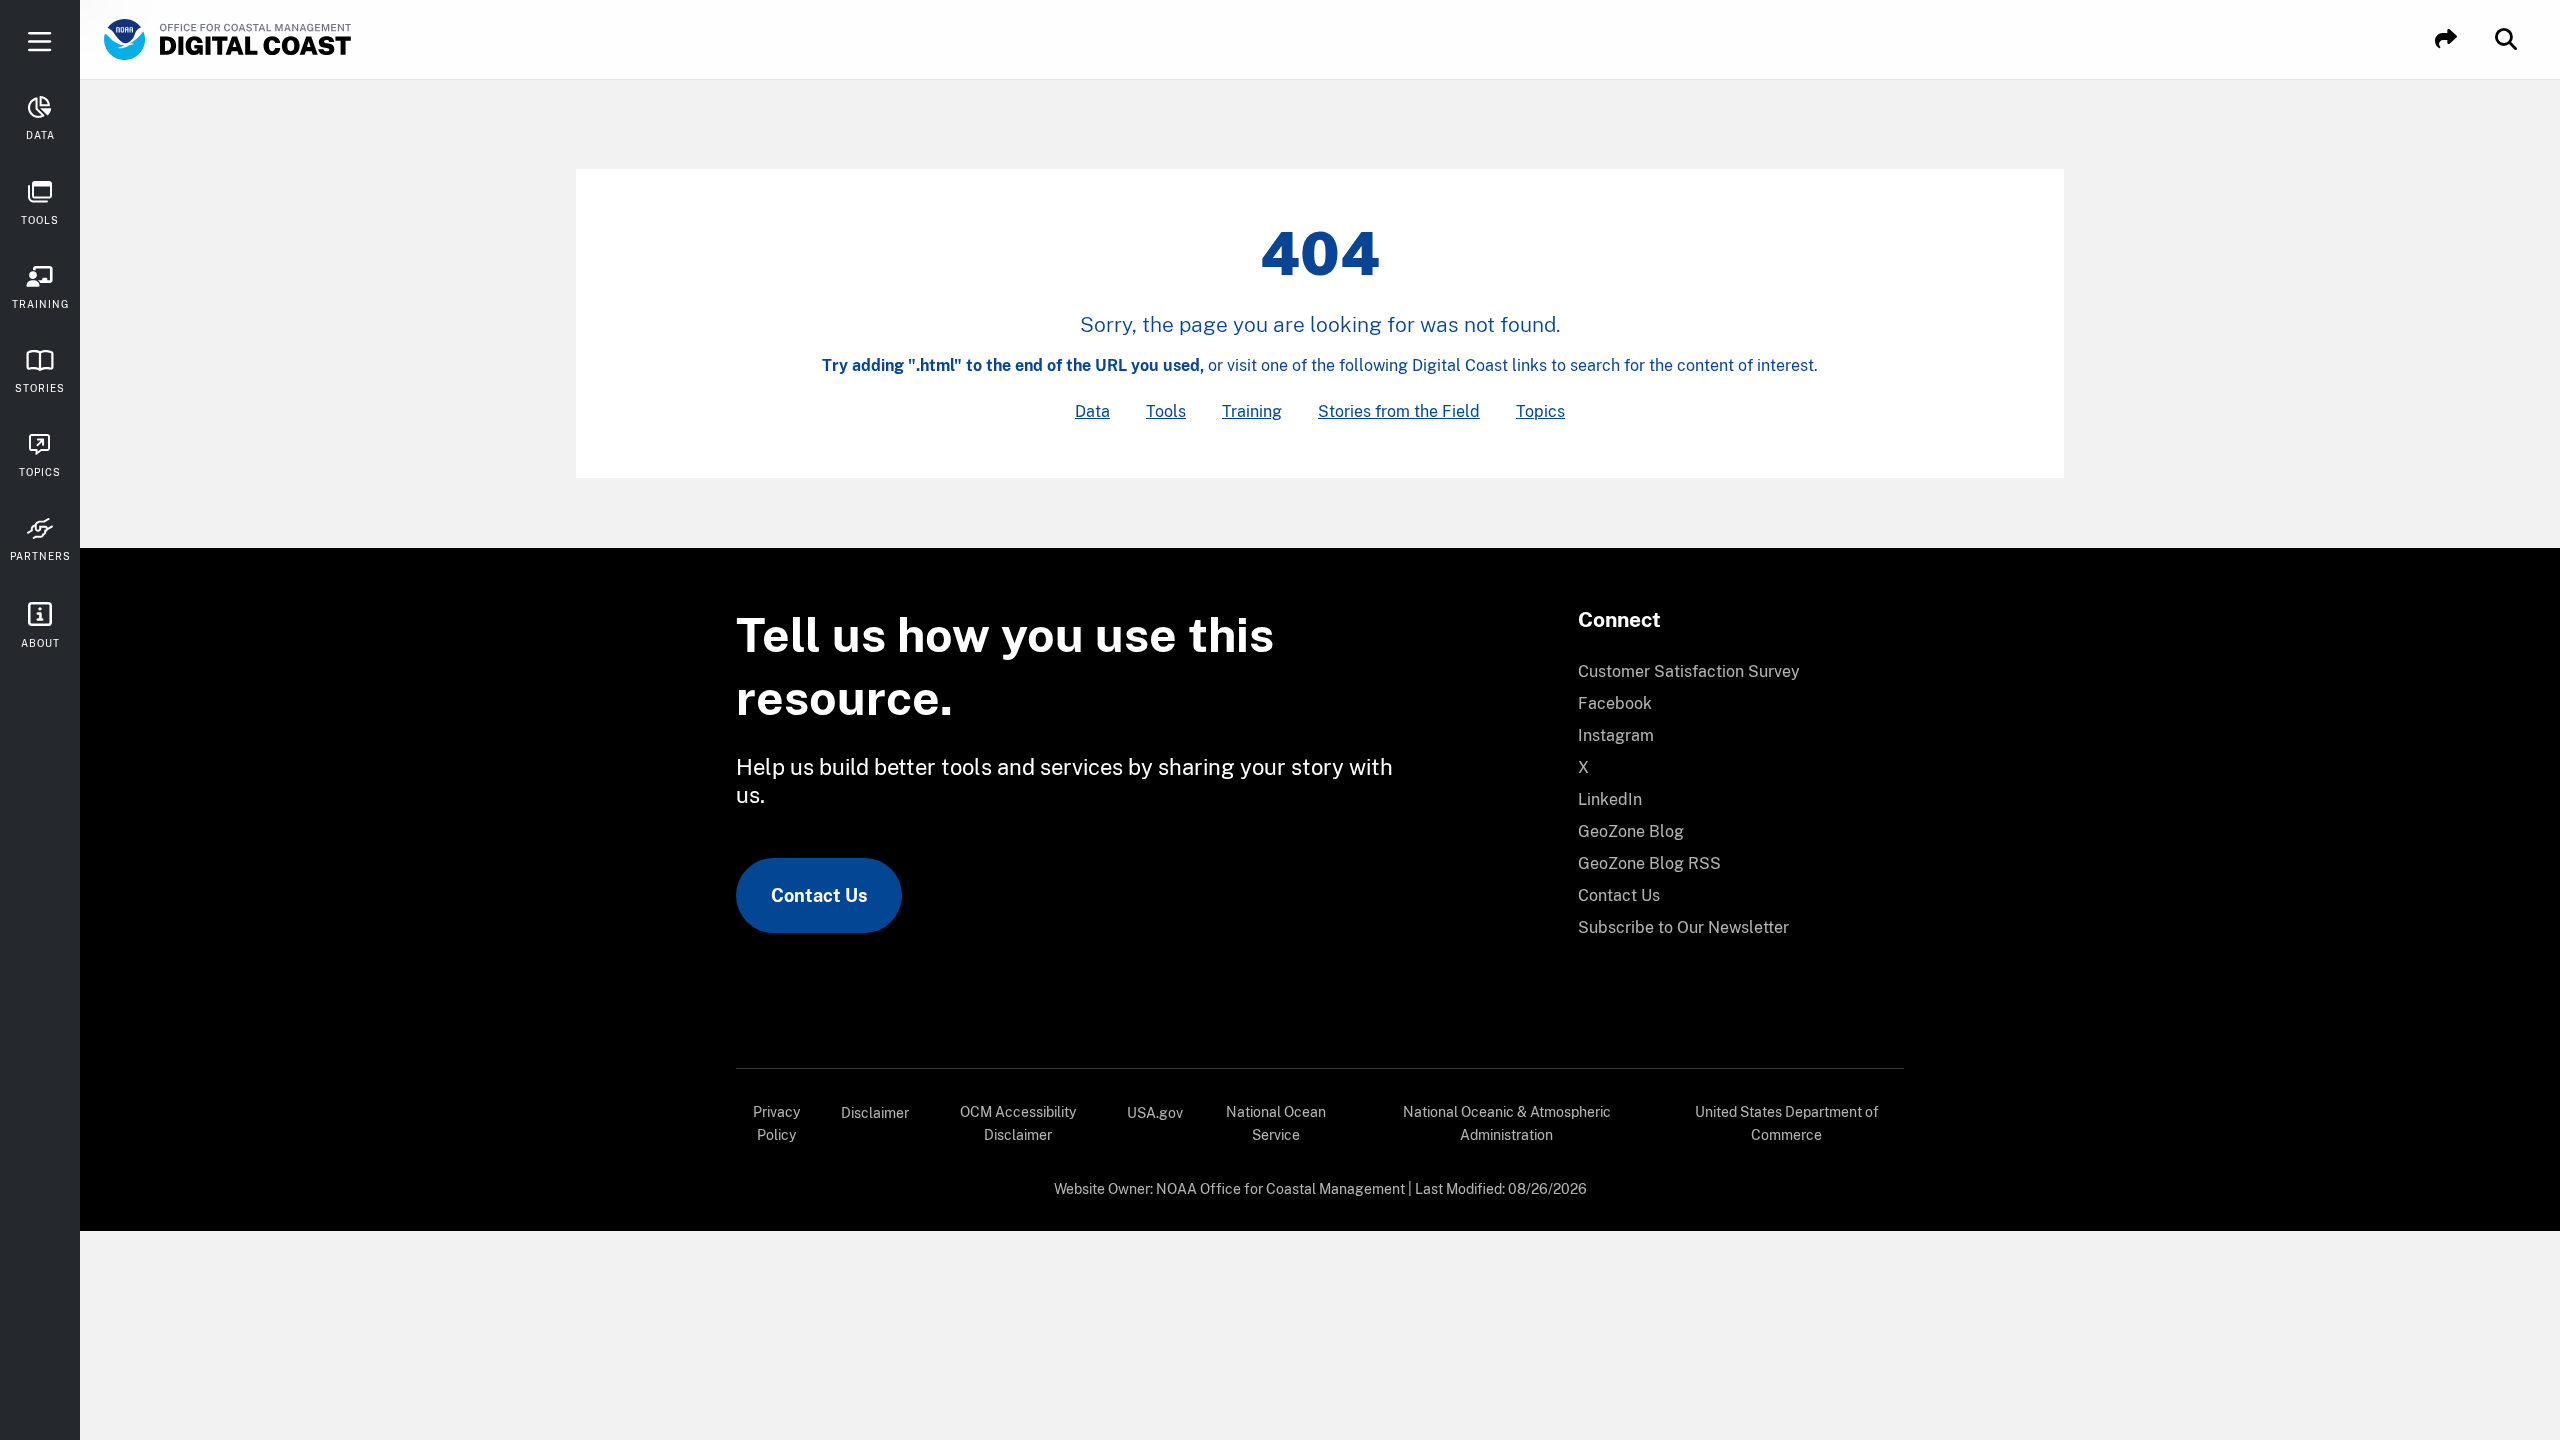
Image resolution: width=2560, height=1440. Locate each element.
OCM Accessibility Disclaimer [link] (1018, 1123)
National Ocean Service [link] (1276, 1123)
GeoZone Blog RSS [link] (1649, 863)
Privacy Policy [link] (776, 1123)
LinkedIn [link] (1610, 799)
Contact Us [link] (819, 895)
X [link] (1583, 767)
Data (1092, 411)
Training (1252, 411)
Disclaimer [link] (875, 1113)
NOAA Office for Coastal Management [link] (1280, 1189)
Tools (1166, 411)
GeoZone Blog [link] (1631, 831)
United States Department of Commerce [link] (1787, 1123)
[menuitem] (1729, 672)
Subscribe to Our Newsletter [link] (1683, 927)
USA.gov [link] (1155, 1113)
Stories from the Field (1399, 411)
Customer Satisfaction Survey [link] (1689, 671)
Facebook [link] (1615, 703)
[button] (2446, 39)
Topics (1540, 411)
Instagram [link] (1616, 735)
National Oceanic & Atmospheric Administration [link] (1507, 1123)
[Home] (284, 40)
